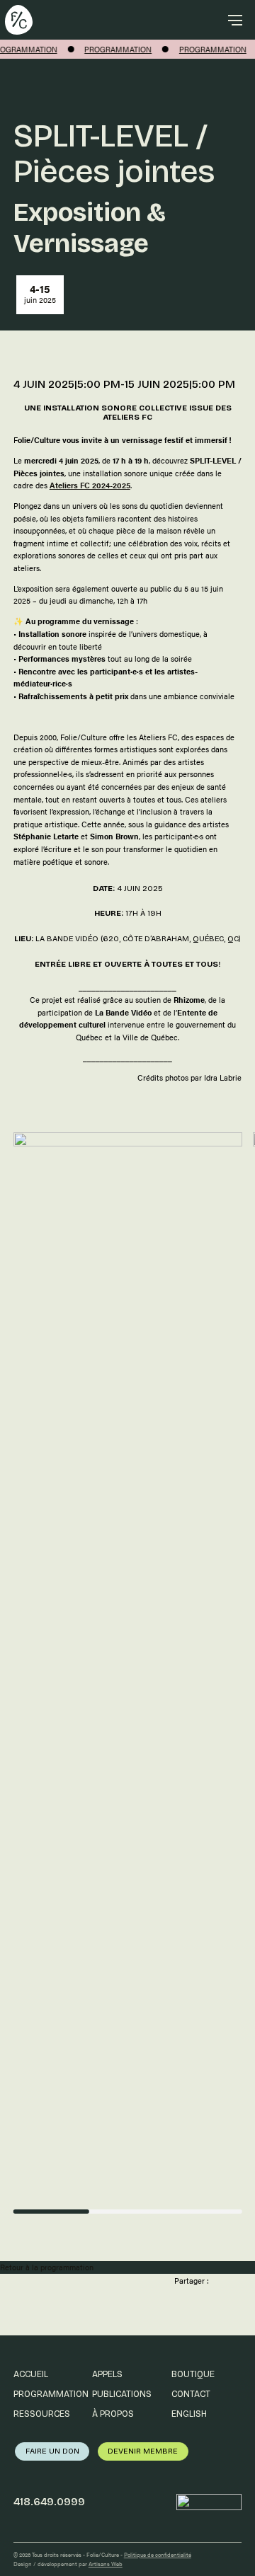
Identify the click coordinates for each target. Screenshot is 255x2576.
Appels (107, 2374)
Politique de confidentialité (158, 2554)
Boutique (193, 2374)
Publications (122, 2394)
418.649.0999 (49, 2502)
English (189, 2414)
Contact (191, 2394)
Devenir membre (143, 2451)
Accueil (31, 2374)
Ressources (42, 2414)
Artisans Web (106, 2564)
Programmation (51, 2394)
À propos (113, 2414)
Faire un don (52, 2451)
